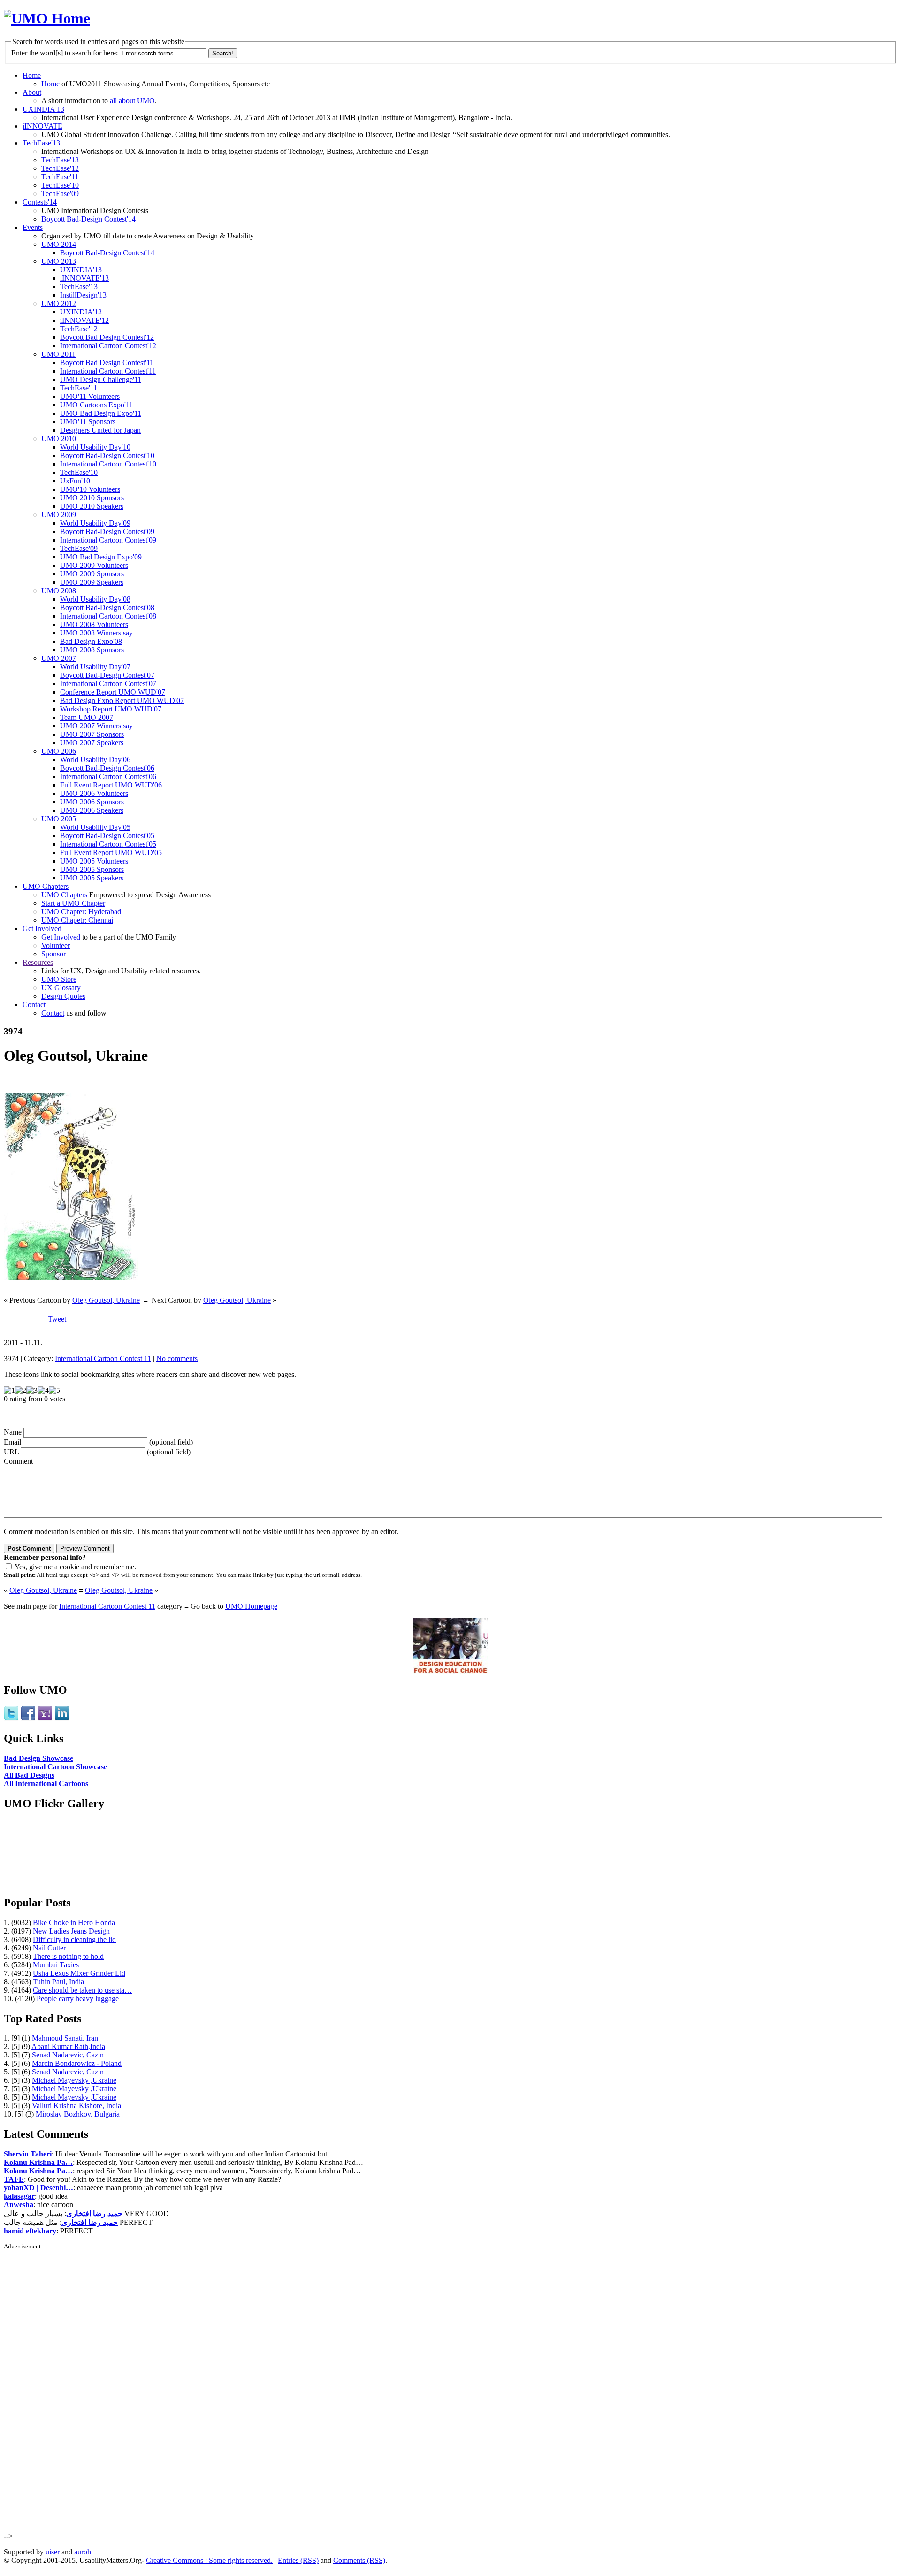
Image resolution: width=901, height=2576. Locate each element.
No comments (177, 1358)
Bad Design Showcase (38, 1758)
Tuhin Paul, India (58, 1982)
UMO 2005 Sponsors (92, 869)
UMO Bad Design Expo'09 (101, 557)
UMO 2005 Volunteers (94, 861)
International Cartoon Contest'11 (108, 371)
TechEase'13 (41, 143)
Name (13, 1432)
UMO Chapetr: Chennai (77, 920)
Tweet (57, 1319)
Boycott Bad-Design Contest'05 (107, 836)
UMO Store (59, 979)
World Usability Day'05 (95, 827)
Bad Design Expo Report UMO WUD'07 (122, 700)
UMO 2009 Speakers (92, 582)
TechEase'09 (60, 194)
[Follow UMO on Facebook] (28, 1718)
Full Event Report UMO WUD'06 (111, 785)
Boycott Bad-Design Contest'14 (88, 219)
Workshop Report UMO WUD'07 (111, 709)
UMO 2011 (58, 354)
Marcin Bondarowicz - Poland (77, 2063)
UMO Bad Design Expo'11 (101, 413)
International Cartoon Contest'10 (108, 464)
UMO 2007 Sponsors (92, 734)
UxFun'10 (75, 481)
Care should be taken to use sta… (82, 1990)
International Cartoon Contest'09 (108, 540)
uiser (53, 2552)
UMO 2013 (59, 261)
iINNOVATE (42, 126)
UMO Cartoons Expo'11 (96, 405)
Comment (18, 1461)
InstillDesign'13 (83, 295)
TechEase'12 (60, 168)
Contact (34, 1005)
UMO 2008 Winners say (96, 633)
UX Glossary (61, 988)
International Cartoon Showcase (55, 1767)
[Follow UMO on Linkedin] (62, 1718)
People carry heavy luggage (78, 1999)
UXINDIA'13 (43, 109)
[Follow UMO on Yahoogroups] (45, 1718)
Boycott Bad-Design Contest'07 (107, 675)
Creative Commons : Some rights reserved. (209, 2560)
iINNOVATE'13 (84, 278)
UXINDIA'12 (81, 312)
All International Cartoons (46, 1784)
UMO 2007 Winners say (96, 726)
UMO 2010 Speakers (92, 506)
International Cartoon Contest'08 (108, 616)
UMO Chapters (46, 886)
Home (32, 75)
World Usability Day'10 (95, 447)
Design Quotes (63, 996)
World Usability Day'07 (95, 667)
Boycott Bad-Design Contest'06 (107, 768)
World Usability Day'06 (95, 760)
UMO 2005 (59, 819)
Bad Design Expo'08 (91, 641)
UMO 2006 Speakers (92, 810)
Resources (38, 962)
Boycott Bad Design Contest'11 (107, 363)
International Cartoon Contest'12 (108, 346)
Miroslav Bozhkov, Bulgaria (78, 2114)
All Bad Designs (29, 1775)
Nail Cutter (49, 1948)
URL (11, 1452)
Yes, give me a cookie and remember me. (75, 1567)
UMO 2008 (59, 591)
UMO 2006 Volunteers (94, 793)
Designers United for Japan (100, 430)
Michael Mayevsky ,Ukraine (74, 2080)
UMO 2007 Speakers (92, 743)
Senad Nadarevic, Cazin (68, 2055)
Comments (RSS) (359, 2560)
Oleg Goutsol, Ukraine (106, 1300)
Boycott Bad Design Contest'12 (107, 337)
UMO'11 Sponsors (88, 422)
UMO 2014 (59, 244)
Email (12, 1442)
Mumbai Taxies (56, 1965)
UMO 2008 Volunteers (94, 624)
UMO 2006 (59, 751)
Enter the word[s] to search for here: (65, 53)
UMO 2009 (59, 515)
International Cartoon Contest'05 (108, 844)
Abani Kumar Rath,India (68, 2046)
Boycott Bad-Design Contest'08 (107, 608)
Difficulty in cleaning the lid (74, 1939)
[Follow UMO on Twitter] (11, 1718)
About (32, 92)
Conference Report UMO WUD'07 (113, 692)
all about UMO (132, 101)
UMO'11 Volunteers (90, 396)
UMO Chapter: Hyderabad (81, 912)
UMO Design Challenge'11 (101, 379)
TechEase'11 (60, 177)
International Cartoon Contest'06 (108, 776)
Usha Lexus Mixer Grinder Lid (79, 1973)
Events (33, 227)
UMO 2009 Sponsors (92, 574)
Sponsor (53, 954)
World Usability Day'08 (95, 599)
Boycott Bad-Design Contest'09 (107, 531)
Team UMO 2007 (87, 717)
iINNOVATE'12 (84, 320)
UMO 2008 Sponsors (92, 650)
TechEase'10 (60, 185)
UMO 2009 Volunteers (94, 565)
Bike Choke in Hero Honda (74, 1922)
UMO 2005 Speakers (92, 878)
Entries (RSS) (298, 2560)
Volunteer (56, 945)
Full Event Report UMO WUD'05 (111, 852)
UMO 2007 (59, 658)
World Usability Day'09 (95, 523)
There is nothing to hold (68, 1956)
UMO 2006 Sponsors (92, 802)
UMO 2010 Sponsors (92, 498)
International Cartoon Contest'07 (108, 684)
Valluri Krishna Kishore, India (76, 2106)
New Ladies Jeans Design (71, 1931)
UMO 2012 (59, 303)
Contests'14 (40, 202)
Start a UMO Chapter (73, 903)
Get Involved (42, 929)
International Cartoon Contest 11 (103, 1358)
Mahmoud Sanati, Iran (65, 2038)
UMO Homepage (251, 1606)
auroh (83, 2552)
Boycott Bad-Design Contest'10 (107, 455)
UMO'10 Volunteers (90, 489)
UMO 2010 (59, 439)
